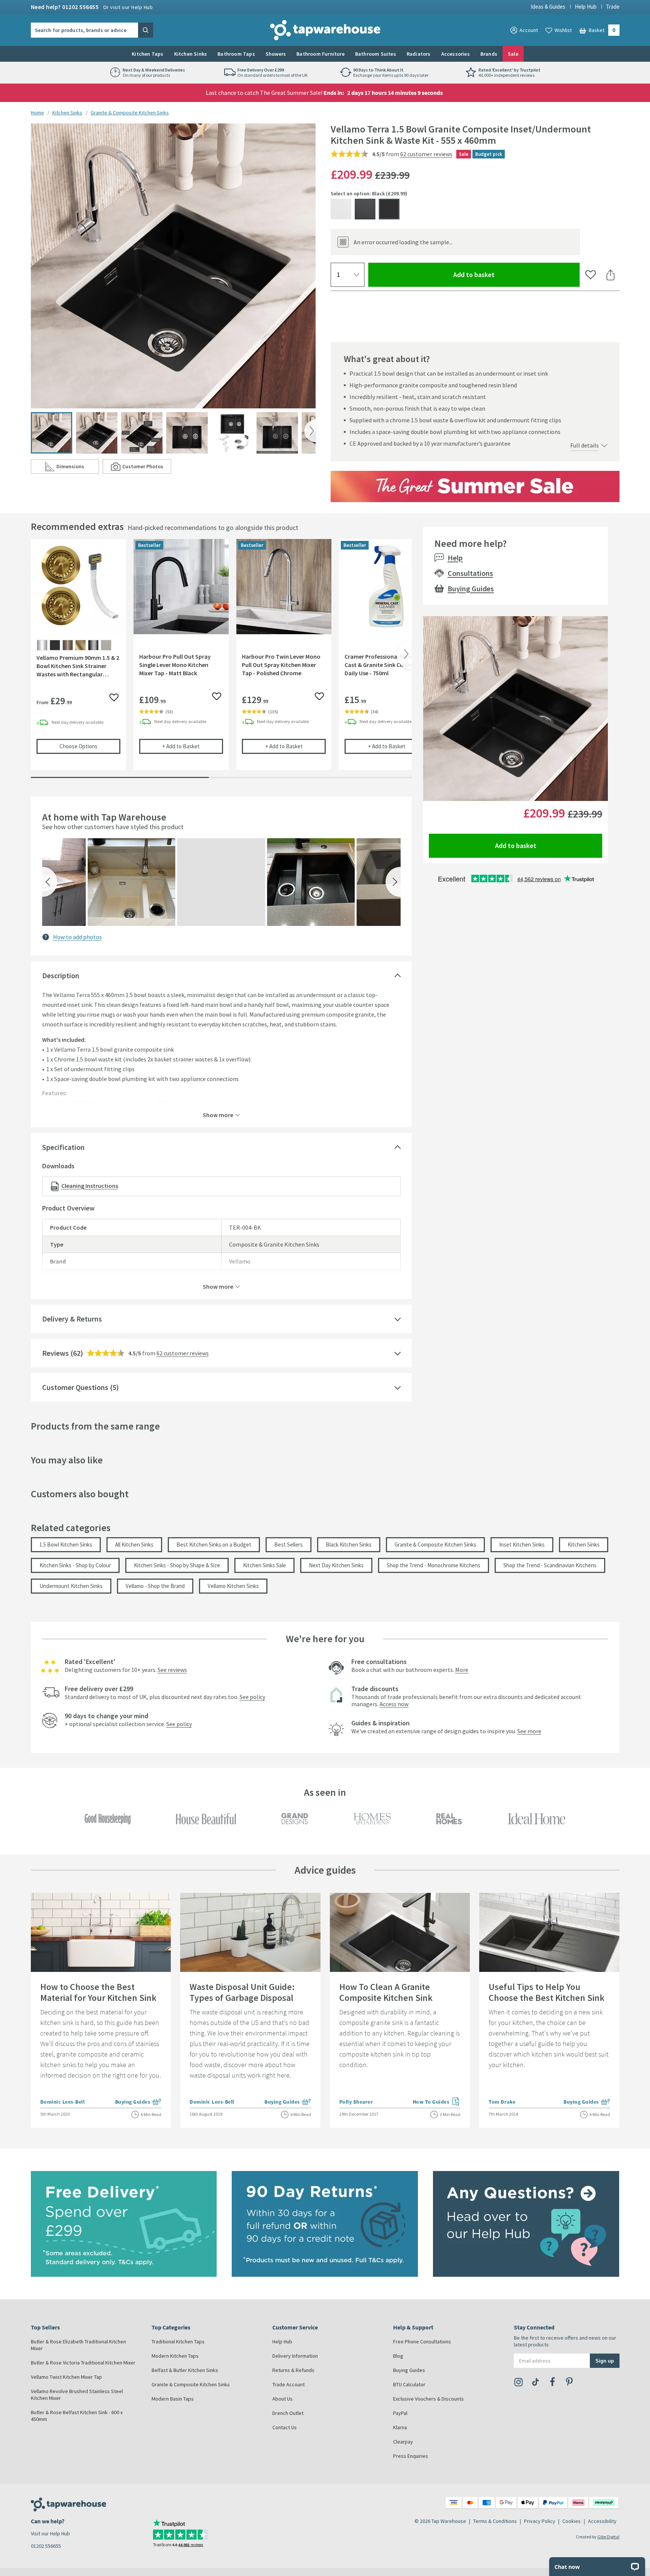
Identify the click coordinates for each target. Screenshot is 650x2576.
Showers (276, 54)
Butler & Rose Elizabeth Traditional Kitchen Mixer (78, 2345)
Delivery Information (295, 2356)
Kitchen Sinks (191, 54)
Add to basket (501, 274)
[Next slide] (310, 431)
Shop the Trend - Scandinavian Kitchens (550, 1565)
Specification (63, 1147)
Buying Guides (471, 588)
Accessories (456, 54)
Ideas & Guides (548, 7)
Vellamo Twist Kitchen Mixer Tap (66, 2377)
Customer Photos (147, 468)
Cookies (572, 2521)
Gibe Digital (608, 2537)
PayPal (400, 2413)
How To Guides (437, 2102)
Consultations (470, 573)
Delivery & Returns (72, 1319)
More (462, 1670)
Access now (394, 1704)
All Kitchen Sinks (134, 1545)
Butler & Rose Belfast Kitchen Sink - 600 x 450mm (77, 2416)
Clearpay (403, 2442)
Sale (513, 54)
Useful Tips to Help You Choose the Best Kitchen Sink (547, 1992)
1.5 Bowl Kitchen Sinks (66, 1545)
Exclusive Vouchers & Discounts (428, 2399)
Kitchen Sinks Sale (264, 1565)
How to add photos (77, 937)
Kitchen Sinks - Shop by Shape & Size (177, 1565)
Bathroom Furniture (320, 54)
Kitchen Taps (147, 54)
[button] (50, 882)
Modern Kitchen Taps (175, 2356)
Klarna (400, 2427)
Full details (585, 445)
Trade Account (289, 2384)
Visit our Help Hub (50, 2533)
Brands (489, 54)
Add (193, 746)
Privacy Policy (540, 2521)
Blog (398, 2356)
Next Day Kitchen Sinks (336, 1565)
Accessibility (602, 2521)
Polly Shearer (356, 2102)
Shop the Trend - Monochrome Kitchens (434, 1565)
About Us (282, 2399)
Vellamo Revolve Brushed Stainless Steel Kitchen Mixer (77, 2395)
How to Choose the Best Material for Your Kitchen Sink (98, 1992)
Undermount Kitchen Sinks (71, 1586)
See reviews (172, 1670)
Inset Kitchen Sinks (522, 1545)
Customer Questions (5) (80, 1387)
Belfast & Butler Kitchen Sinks (185, 2370)
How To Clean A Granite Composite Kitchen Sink (386, 1992)
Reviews (55, 1353)
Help (455, 558)
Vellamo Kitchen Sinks (233, 1586)
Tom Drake (502, 2102)
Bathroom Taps (236, 54)
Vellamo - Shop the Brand (155, 1586)
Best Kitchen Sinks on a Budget (214, 1545)
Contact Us (285, 2427)
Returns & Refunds (293, 2370)
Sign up (605, 2361)
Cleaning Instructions (90, 1186)
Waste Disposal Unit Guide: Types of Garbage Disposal (242, 1992)
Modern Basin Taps (173, 2399)
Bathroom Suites (376, 54)
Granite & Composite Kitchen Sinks (130, 113)
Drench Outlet (288, 2413)
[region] (221, 660)
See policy (252, 1697)
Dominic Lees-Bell (63, 2102)
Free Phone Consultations (422, 2342)
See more (529, 1731)
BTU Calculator (409, 2384)
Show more (218, 1114)
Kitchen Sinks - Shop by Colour (75, 1565)
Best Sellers (289, 1545)
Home (37, 113)
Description (61, 975)
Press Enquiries (411, 2456)
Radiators (419, 54)
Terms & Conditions (495, 2521)
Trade (613, 7)
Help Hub (586, 7)
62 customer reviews (426, 154)
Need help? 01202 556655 (92, 7)
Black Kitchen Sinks (349, 1545)
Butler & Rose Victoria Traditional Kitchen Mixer (83, 2363)
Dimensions (78, 468)
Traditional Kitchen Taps (178, 2342)
